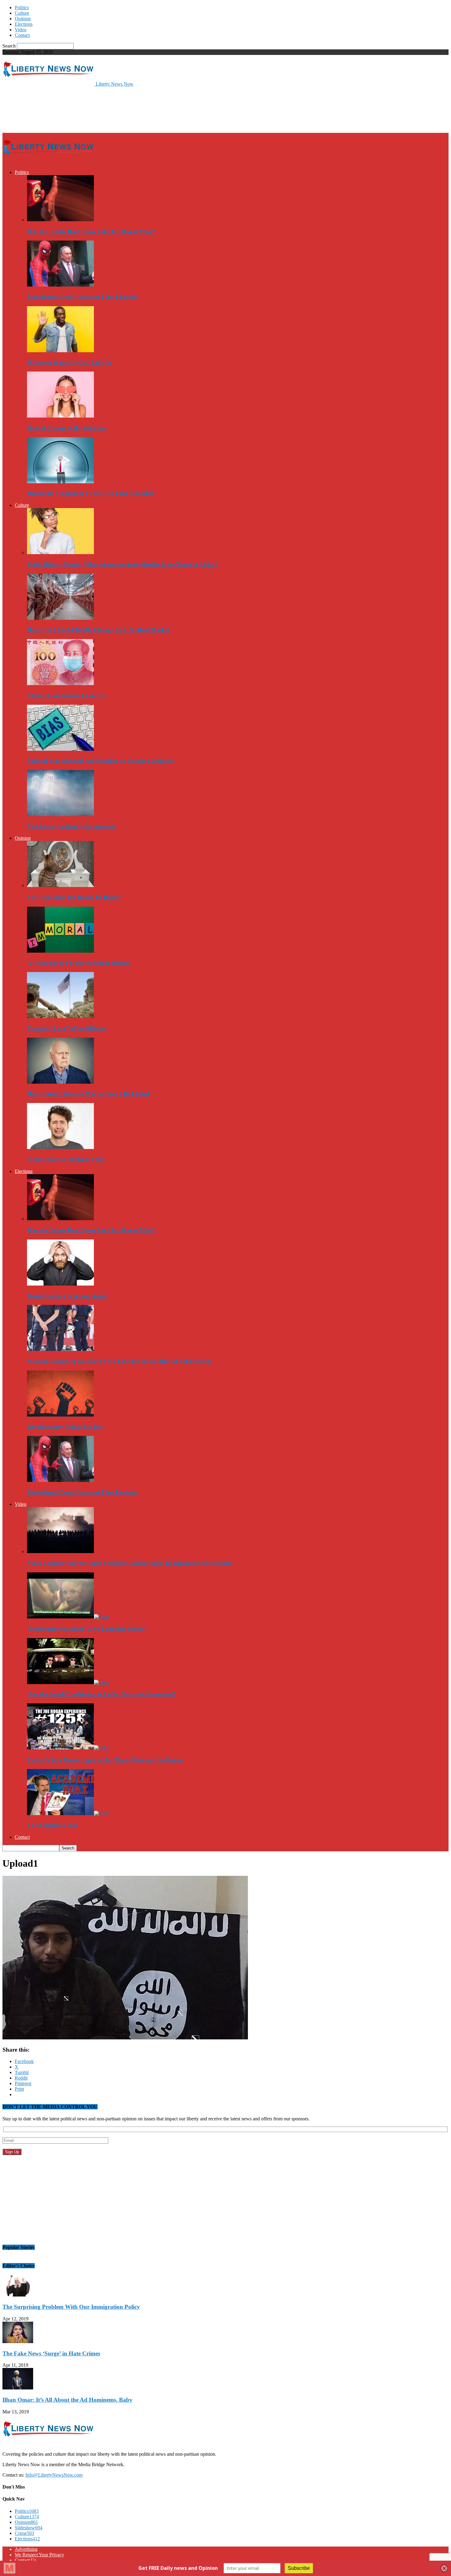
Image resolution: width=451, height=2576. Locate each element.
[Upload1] (125, 2038)
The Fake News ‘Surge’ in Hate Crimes (51, 2353)
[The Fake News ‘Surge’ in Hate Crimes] (18, 2341)
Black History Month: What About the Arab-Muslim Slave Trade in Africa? (122, 564)
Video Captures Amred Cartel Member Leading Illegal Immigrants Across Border (129, 1563)
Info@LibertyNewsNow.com (54, 2475)
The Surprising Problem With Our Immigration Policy (71, 2307)
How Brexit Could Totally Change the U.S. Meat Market (98, 630)
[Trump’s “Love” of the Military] (60, 1016)
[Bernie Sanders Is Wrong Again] (60, 1284)
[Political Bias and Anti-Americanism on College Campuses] (60, 749)
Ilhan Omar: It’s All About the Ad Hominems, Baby (67, 2400)
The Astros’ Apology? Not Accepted (71, 826)
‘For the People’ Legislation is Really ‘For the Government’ (101, 1694)
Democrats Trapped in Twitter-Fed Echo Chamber (91, 493)
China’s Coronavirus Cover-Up (66, 695)
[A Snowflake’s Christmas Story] (60, 1147)
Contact (22, 35)
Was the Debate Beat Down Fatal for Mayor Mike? (91, 231)
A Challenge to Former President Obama (79, 963)
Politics (22, 8)
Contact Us (26, 2560)
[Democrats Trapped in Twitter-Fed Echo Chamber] (60, 482)
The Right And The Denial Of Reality (74, 897)
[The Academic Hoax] (68, 1813)
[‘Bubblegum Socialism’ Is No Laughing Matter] (68, 1617)
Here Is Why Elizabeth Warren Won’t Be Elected (88, 1094)
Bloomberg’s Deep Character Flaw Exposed (82, 297)
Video (21, 30)
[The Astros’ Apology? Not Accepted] (60, 814)
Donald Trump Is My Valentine (66, 428)
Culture (22, 13)
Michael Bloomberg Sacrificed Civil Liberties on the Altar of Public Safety (119, 1361)
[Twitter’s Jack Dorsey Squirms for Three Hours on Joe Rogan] (68, 1748)
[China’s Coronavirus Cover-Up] (60, 683)
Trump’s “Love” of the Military (67, 1028)
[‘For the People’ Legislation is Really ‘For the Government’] (68, 1682)
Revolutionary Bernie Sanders (65, 1427)
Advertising (26, 2549)
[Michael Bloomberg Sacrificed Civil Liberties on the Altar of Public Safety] (60, 1349)
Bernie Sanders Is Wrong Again (67, 1296)
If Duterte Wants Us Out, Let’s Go (70, 362)
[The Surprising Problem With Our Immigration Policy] (18, 2295)
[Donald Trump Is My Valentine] (60, 416)
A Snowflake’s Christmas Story (66, 1159)
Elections (24, 24)
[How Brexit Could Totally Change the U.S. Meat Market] (60, 618)
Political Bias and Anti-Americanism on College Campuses (100, 761)
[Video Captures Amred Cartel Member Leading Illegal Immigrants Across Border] (60, 1551)
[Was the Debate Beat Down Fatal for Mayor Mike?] (60, 220)
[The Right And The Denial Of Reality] (60, 885)
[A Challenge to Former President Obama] (60, 951)
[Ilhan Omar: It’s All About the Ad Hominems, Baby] (18, 2388)
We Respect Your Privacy (39, 2555)
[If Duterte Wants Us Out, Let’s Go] (60, 351)
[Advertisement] (114, 109)
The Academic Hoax (52, 1825)
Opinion (23, 19)
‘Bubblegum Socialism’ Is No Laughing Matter (86, 1629)
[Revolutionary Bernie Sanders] (60, 1415)
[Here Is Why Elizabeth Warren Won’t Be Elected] (60, 1082)
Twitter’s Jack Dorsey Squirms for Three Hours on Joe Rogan (105, 1760)
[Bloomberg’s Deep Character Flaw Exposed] (60, 285)
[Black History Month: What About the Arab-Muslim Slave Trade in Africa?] (60, 552)
